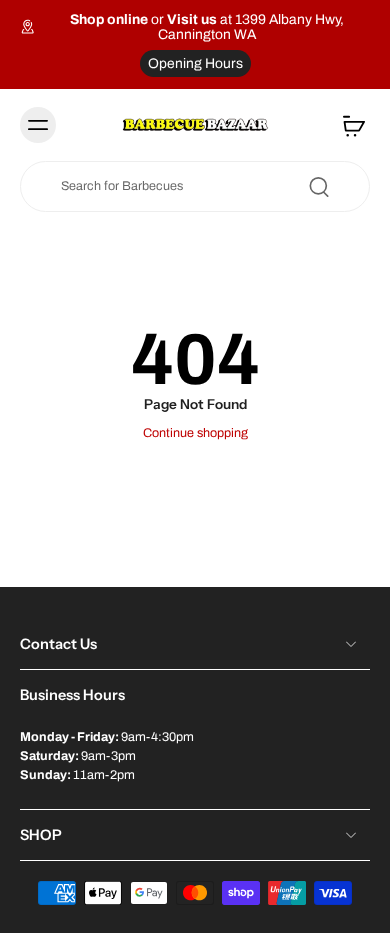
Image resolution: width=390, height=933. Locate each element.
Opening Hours (195, 63)
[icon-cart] (348, 125)
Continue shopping (195, 433)
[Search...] (319, 187)
